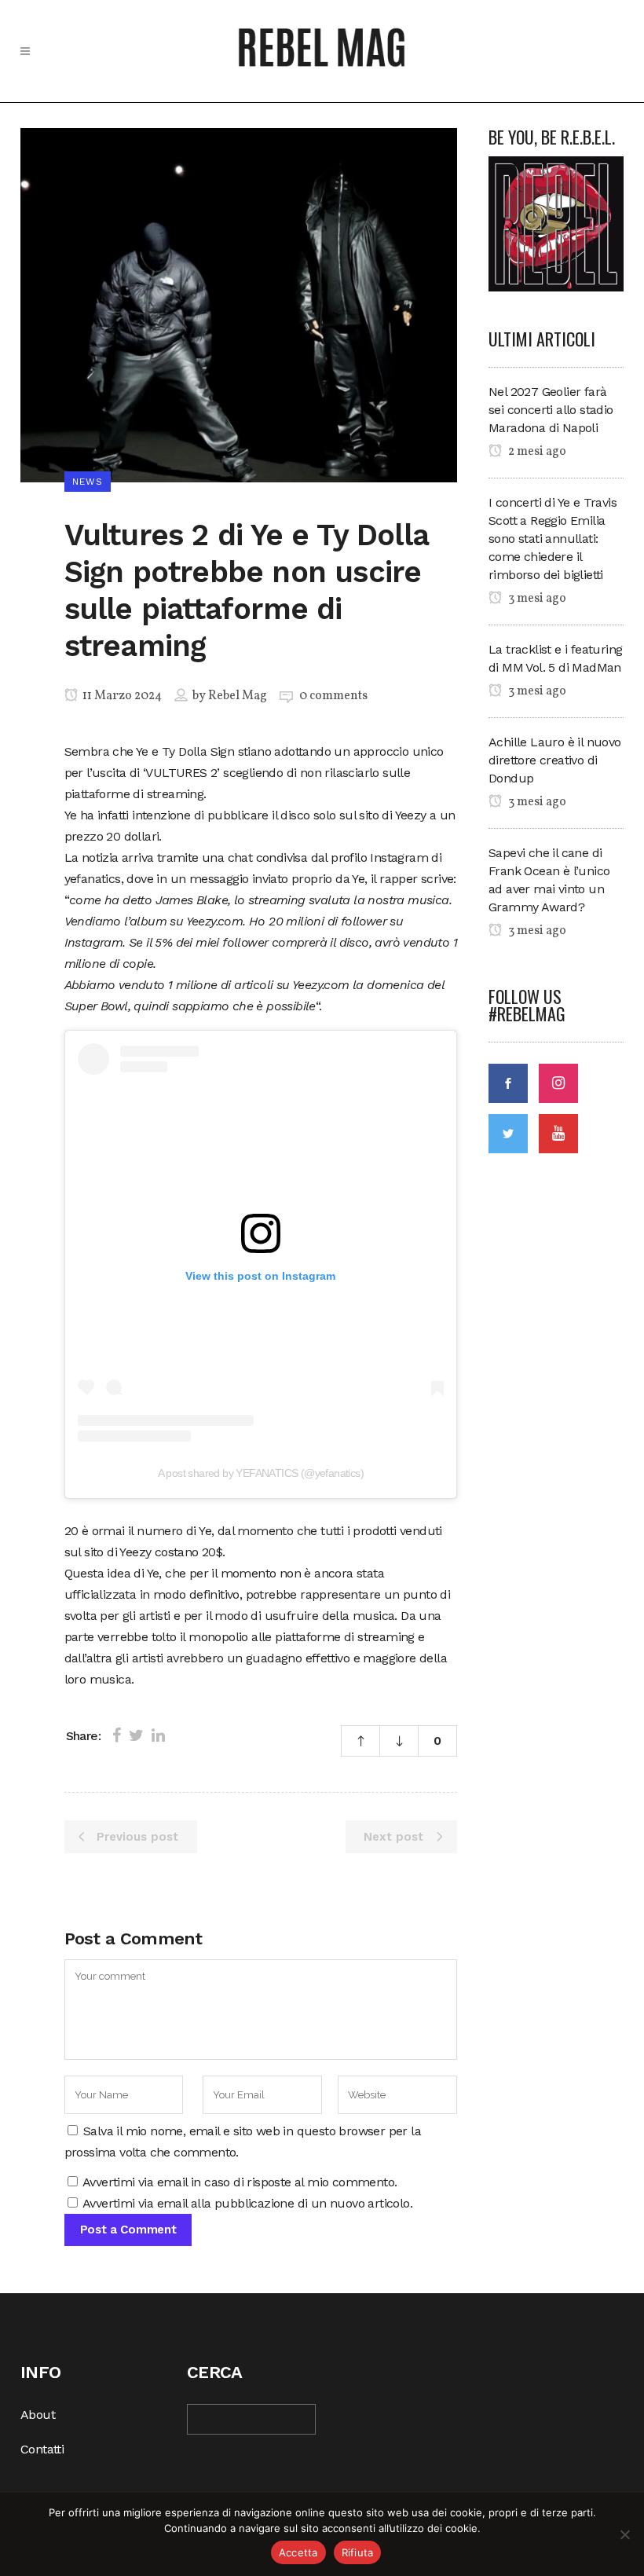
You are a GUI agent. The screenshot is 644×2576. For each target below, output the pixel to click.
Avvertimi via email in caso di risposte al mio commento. (240, 2182)
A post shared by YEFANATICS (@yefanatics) (261, 1473)
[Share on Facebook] (117, 1735)
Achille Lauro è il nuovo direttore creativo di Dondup (555, 760)
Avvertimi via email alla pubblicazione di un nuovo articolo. (247, 2203)
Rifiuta (358, 2552)
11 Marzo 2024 (121, 696)
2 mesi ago (536, 452)
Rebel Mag (238, 696)
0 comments (333, 696)
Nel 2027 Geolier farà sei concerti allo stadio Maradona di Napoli (551, 410)
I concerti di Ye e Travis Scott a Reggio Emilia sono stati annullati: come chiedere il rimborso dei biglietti (553, 539)
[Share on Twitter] (136, 1735)
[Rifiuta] (624, 2534)
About (38, 2415)
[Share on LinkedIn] (158, 1735)
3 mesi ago (536, 599)
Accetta (298, 2552)
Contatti (42, 2449)
